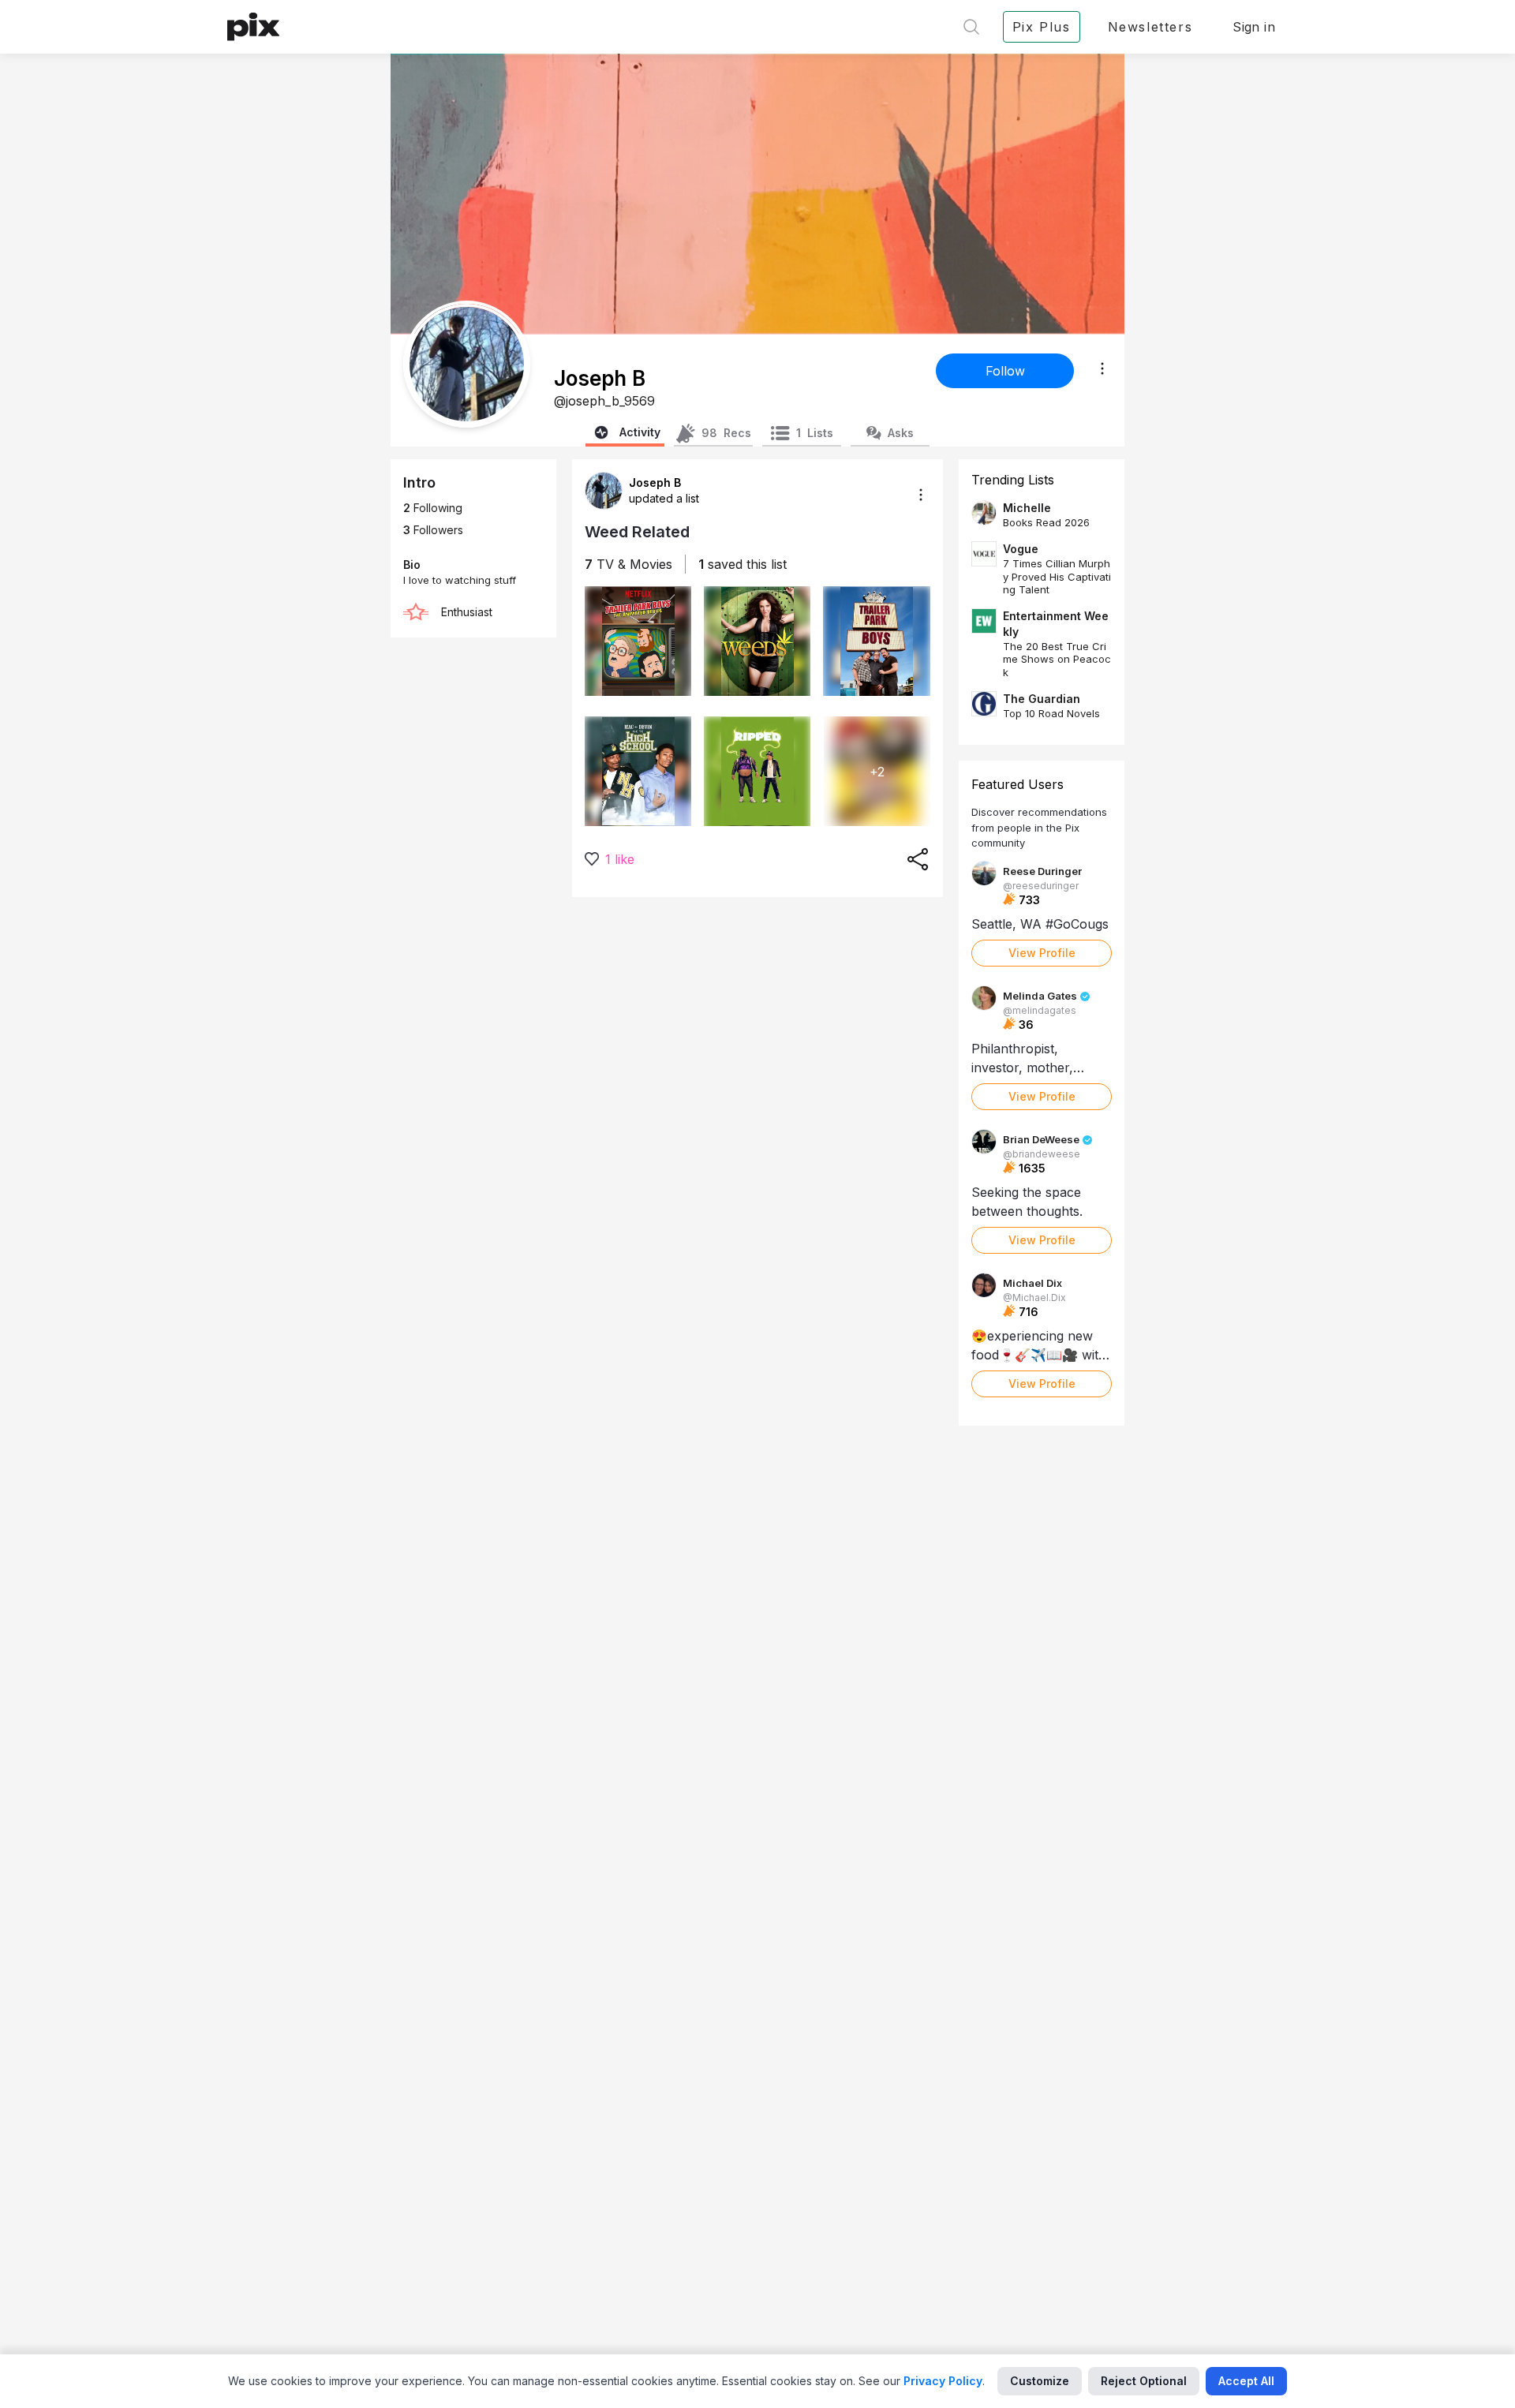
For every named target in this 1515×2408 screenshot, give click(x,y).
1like (620, 859)
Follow (1005, 371)
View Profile (1042, 953)
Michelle (1027, 508)
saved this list (743, 564)
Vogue (1021, 549)
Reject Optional (1144, 2381)
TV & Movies (628, 564)
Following (433, 508)
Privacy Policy (943, 2381)
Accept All (1246, 2381)
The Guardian (1042, 699)
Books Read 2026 (1046, 522)
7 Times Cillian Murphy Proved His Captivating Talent (1057, 576)
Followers (433, 530)
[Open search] (971, 27)
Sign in (1254, 27)
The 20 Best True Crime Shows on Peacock (1057, 659)
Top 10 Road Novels (1051, 713)
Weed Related (637, 532)
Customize (1040, 2381)
